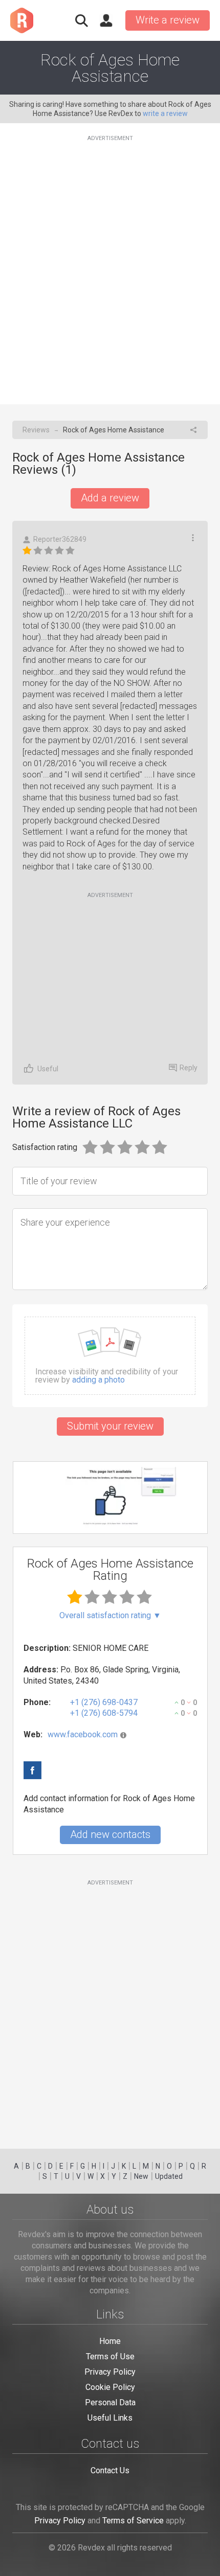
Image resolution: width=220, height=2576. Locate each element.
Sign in (106, 20)
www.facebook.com (83, 1734)
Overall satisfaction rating (110, 1616)
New (141, 2176)
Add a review (110, 498)
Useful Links (110, 2418)
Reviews (36, 430)
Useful (48, 1069)
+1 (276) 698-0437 (104, 1702)
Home (110, 2341)
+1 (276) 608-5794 (104, 1713)
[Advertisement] (110, 264)
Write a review (168, 20)
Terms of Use (110, 2356)
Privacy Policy (110, 2372)
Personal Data (110, 2402)
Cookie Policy (110, 2387)
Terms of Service (133, 2521)
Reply (189, 1068)
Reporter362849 (60, 539)
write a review (165, 113)
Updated (169, 2176)
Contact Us (110, 2470)
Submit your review (110, 1426)
